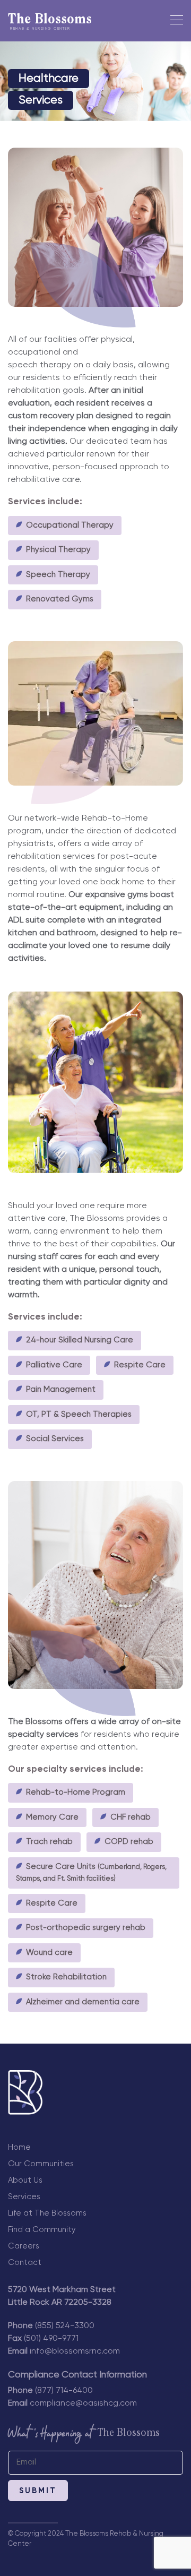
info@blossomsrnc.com (75, 2351)
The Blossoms (50, 22)
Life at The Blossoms (47, 2213)
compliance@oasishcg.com (83, 2403)
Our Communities (41, 2164)
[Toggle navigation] (173, 22)
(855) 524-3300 (65, 2326)
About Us (25, 2180)
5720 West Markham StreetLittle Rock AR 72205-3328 (62, 2296)
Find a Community (42, 2230)
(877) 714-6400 (64, 2391)
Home (19, 2147)
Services (24, 2197)
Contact (25, 2263)
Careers (24, 2246)
